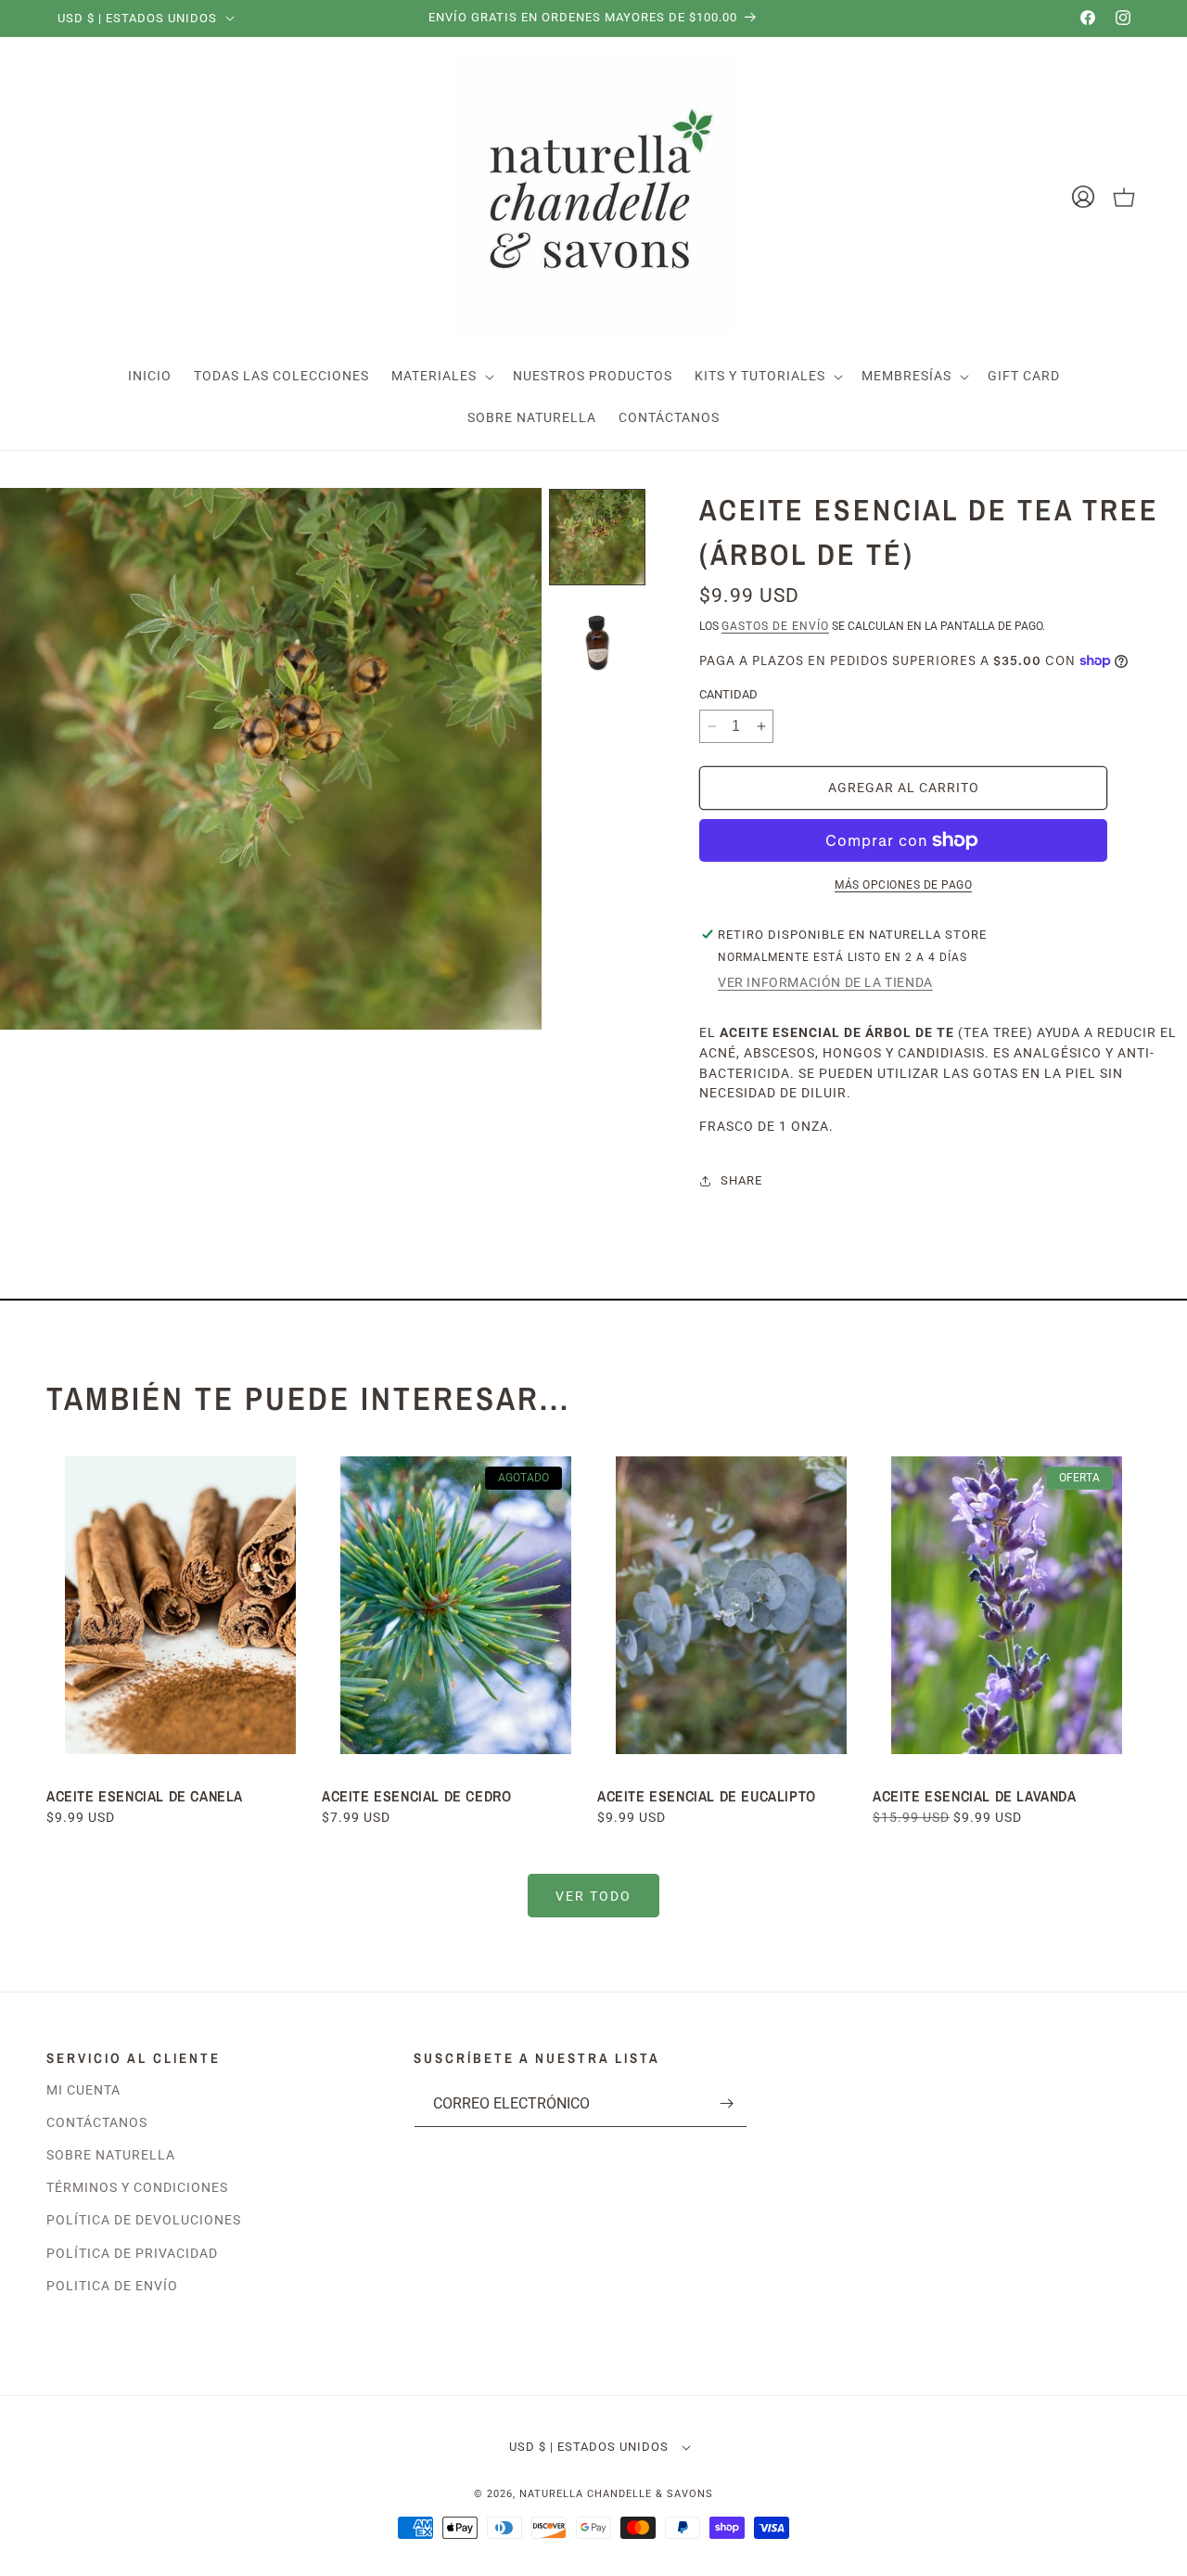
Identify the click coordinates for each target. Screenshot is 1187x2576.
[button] (441, 376)
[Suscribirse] (726, 2103)
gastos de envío (775, 626)
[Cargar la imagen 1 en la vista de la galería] (597, 537)
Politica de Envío (112, 2286)
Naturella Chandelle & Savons (616, 2494)
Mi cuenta (83, 2090)
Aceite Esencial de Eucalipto (708, 1796)
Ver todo (593, 1896)
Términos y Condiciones (137, 2187)
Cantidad (728, 694)
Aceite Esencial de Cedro (416, 1796)
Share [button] (741, 1180)
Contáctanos (97, 2122)
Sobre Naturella (111, 2155)
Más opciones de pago (903, 885)
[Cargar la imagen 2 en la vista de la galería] (597, 643)
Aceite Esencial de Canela (145, 1796)
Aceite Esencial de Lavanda (975, 1796)
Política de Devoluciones (144, 2220)
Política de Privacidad (132, 2253)
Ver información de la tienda (825, 982)
